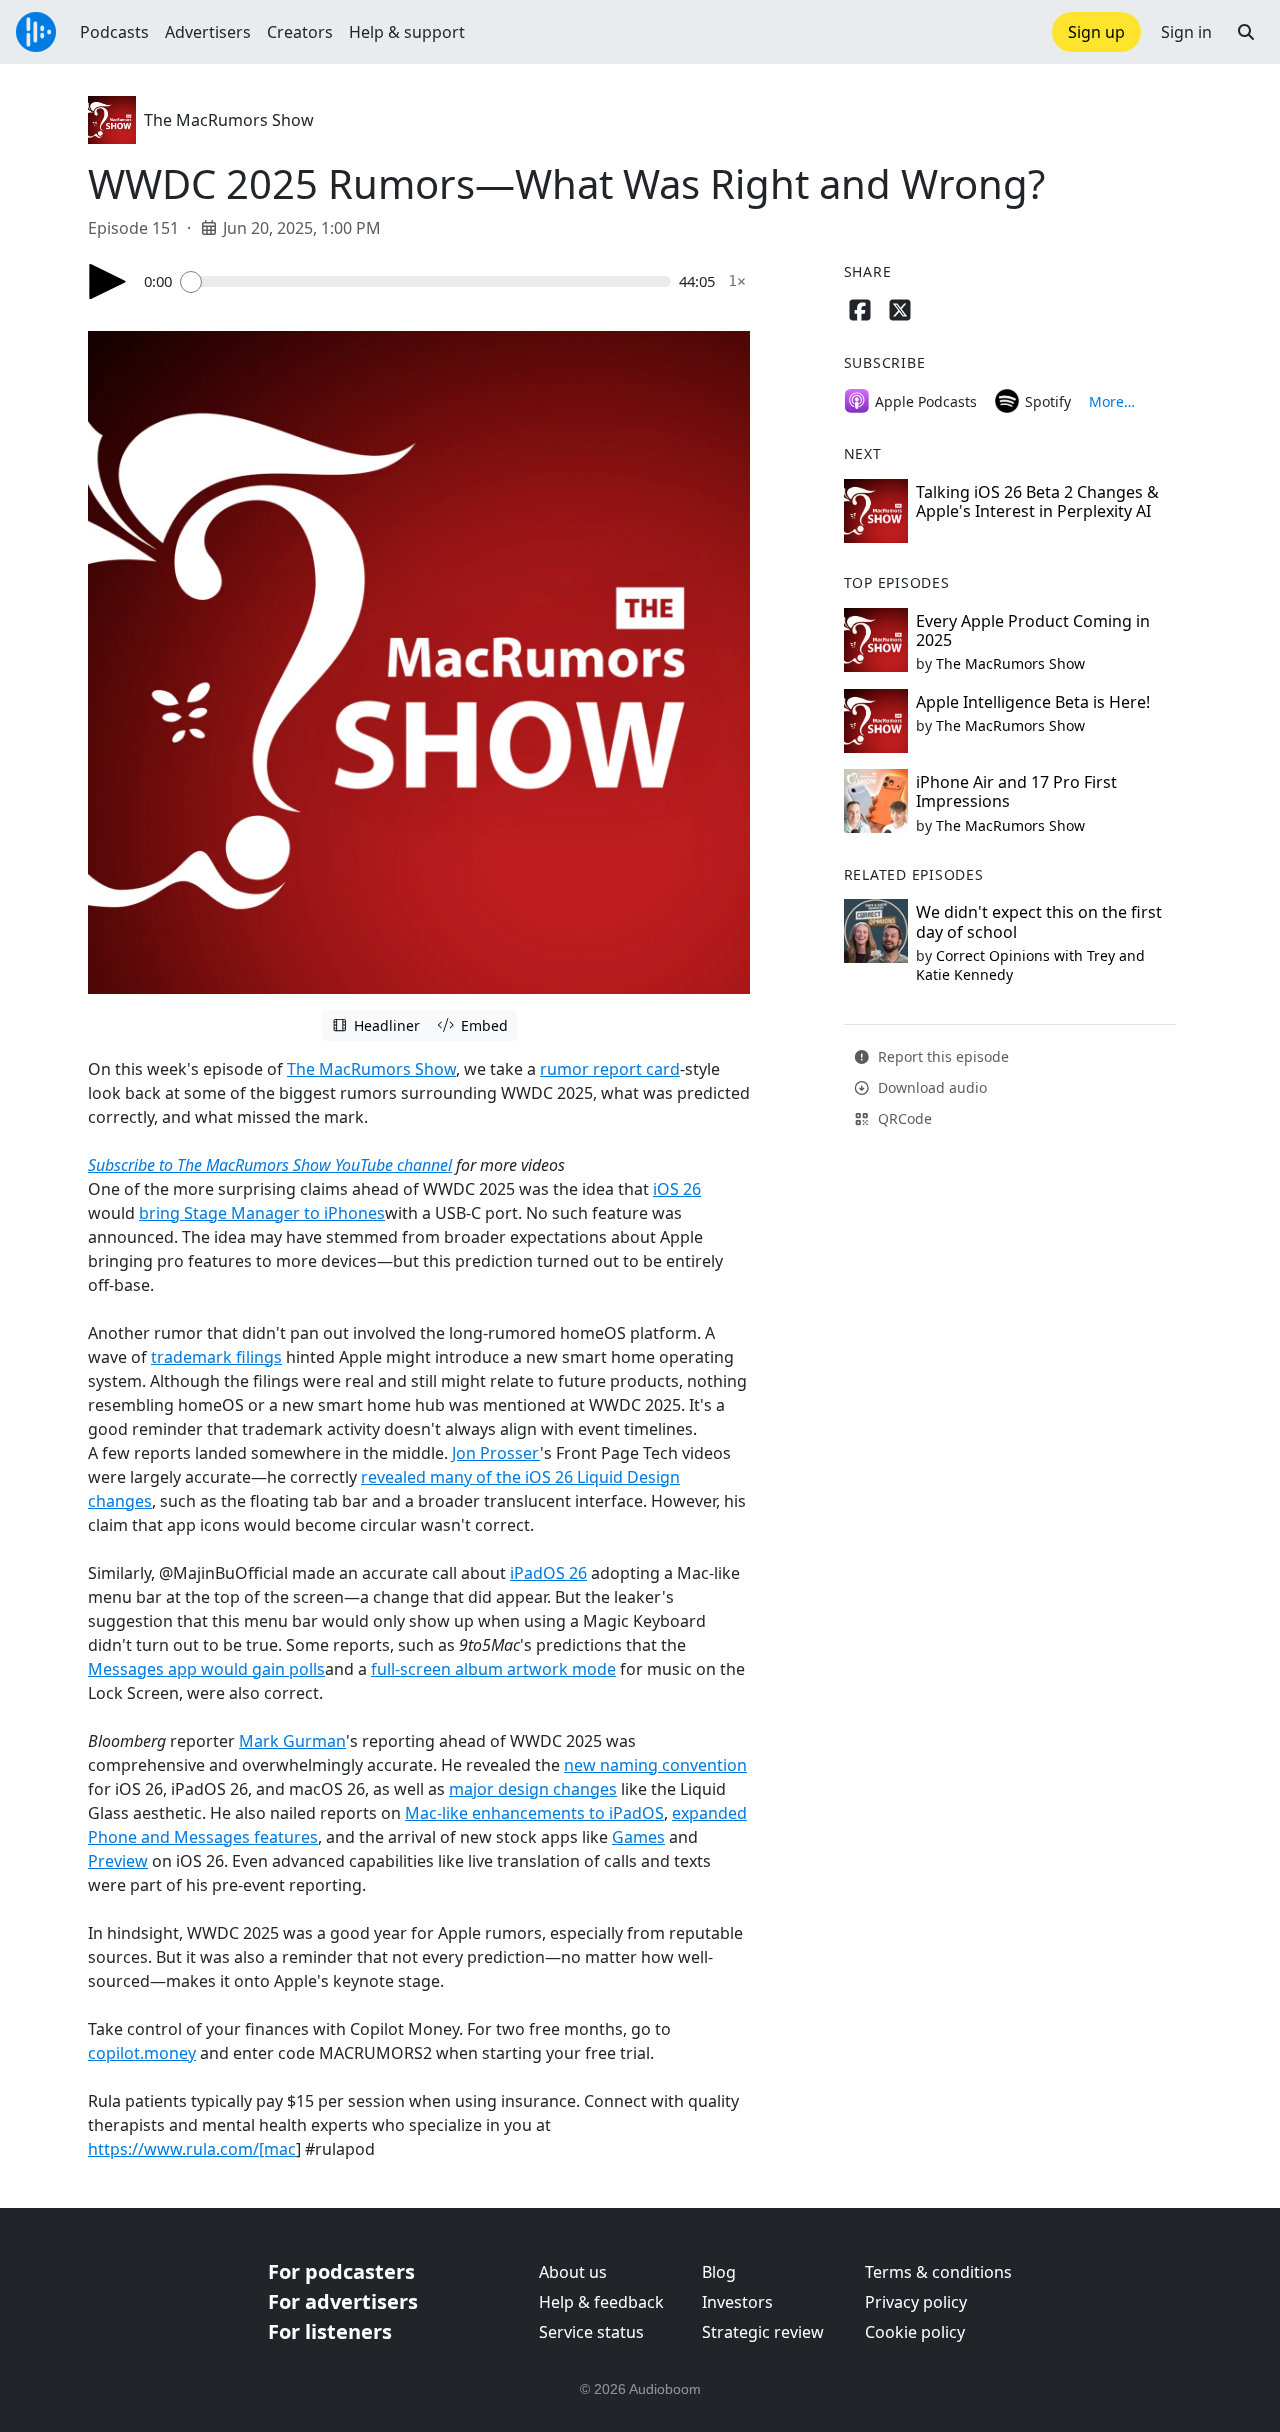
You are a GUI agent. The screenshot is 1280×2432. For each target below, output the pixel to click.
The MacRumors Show (229, 120)
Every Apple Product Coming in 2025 (1033, 630)
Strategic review (763, 2332)
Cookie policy (915, 2332)
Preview (118, 1861)
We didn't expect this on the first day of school (1039, 921)
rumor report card (610, 1069)
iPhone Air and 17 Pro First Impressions (1016, 791)
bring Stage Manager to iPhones (262, 1213)
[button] (1246, 32)
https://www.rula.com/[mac (192, 2149)
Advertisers (208, 32)
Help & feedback (601, 2302)
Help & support (407, 32)
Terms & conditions (938, 2272)
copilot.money (142, 2053)
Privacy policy (916, 2302)
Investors (737, 2302)
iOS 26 (677, 1189)
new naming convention (655, 1765)
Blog (719, 2272)
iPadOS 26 (548, 1573)
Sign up (1096, 32)
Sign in (1186, 32)
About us (573, 2272)
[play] (108, 281)
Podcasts (114, 32)
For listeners (330, 2331)
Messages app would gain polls (206, 1669)
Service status (591, 2332)
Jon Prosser (496, 1453)
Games (638, 1837)
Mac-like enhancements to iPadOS (534, 1813)
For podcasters (341, 2271)
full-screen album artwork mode (493, 1669)
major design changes (533, 1789)
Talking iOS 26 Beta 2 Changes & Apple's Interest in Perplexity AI (1037, 501)
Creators (300, 32)
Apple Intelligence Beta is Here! (1033, 702)
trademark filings (216, 1357)
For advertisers (343, 2301)
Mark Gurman (292, 1741)
